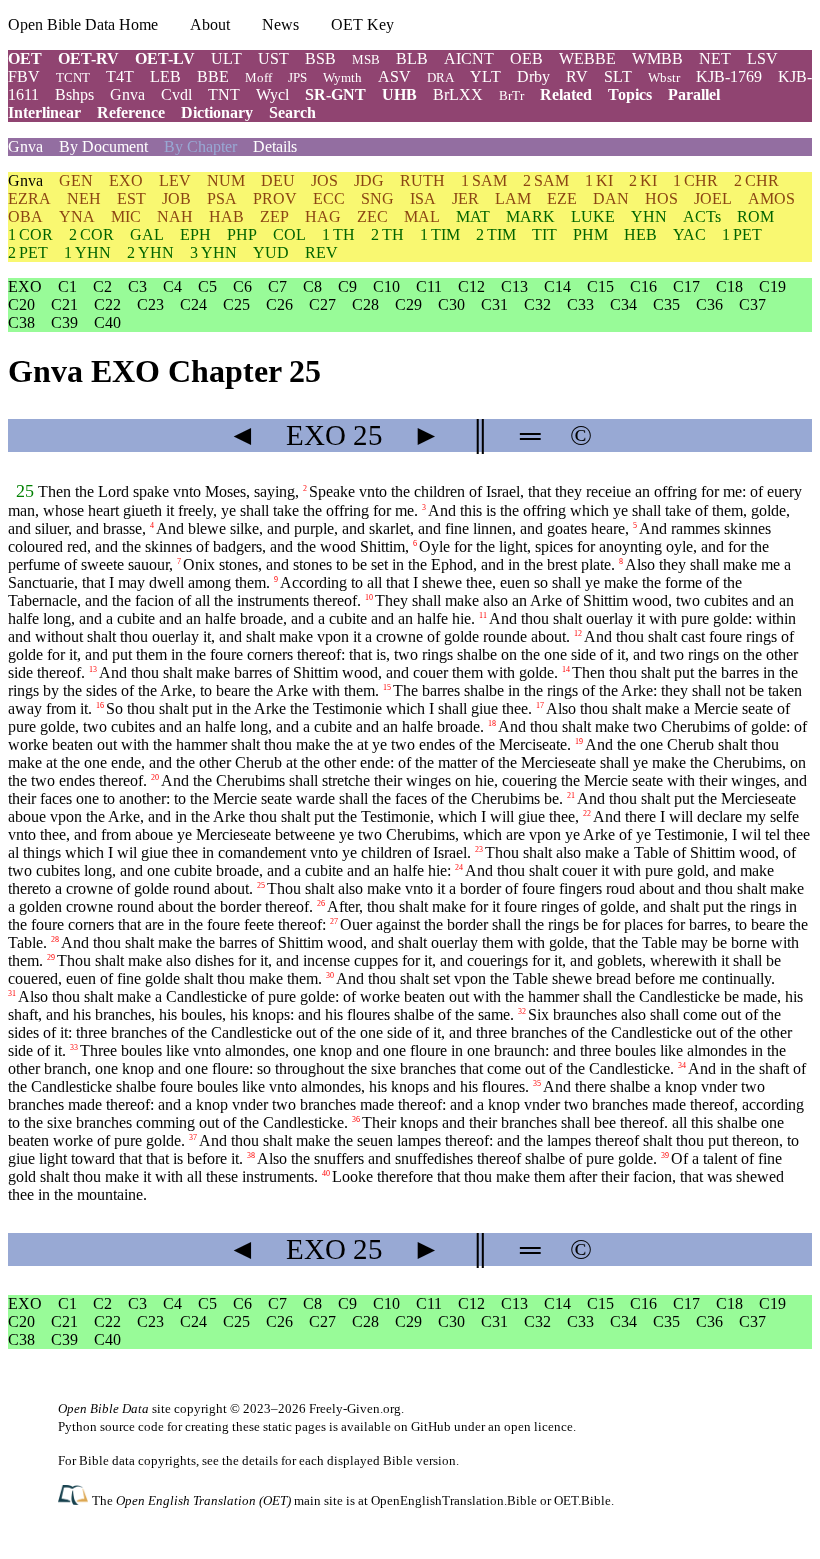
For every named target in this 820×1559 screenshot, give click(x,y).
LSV (762, 58)
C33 (580, 304)
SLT (618, 76)
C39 (64, 322)
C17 (686, 286)
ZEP (274, 216)
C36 (709, 304)
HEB (640, 234)
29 (51, 957)
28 (55, 939)
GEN (76, 180)
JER (465, 198)
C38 (21, 322)
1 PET (742, 234)
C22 (107, 304)
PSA (222, 198)
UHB (399, 94)
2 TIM (496, 234)
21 (571, 795)
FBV (24, 76)
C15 (600, 286)
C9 (347, 286)
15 (387, 687)
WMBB (657, 58)
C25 (236, 304)
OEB (526, 58)
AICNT (469, 58)
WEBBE (587, 58)
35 (537, 1083)
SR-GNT (335, 94)
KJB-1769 (729, 76)
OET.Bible (582, 1500)
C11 (429, 286)
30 (330, 975)
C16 (643, 286)
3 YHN (213, 252)
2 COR (91, 234)
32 (522, 1011)
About (210, 24)
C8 (312, 286)
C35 (666, 304)
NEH (84, 198)
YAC (689, 234)
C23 (150, 304)
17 (540, 705)
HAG (323, 216)
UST (273, 58)
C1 (67, 286)
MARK (530, 216)
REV (321, 252)
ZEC (372, 216)
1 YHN (87, 252)
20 (155, 777)
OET (25, 58)
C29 (408, 304)
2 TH (387, 234)
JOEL (713, 198)
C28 (365, 304)
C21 (64, 304)
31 (12, 993)
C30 (451, 304)
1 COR (30, 234)
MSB (366, 59)
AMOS (771, 198)
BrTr (511, 95)
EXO (126, 180)
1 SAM (484, 180)
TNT (224, 94)
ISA (423, 198)
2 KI (643, 180)
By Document (103, 146)
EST (131, 198)
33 (74, 1047)
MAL (422, 216)
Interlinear (44, 112)
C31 (494, 304)
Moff (258, 77)
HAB (226, 216)
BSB (320, 58)
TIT (544, 234)
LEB (165, 76)
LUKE (593, 216)
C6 (242, 286)
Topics (630, 94)
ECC (329, 198)
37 (193, 1137)
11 (483, 615)
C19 (772, 286)
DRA (440, 77)
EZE (562, 198)
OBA (25, 216)
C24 (193, 304)
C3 (137, 286)
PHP (242, 234)
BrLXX (458, 94)
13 (93, 669)
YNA (77, 216)
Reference (131, 112)
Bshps (74, 94)
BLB (412, 58)
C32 (537, 304)
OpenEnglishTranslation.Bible (454, 1500)
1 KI (599, 180)
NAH (175, 216)
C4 (172, 286)
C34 (623, 304)
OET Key (362, 24)
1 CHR (695, 180)
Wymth (342, 77)
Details (275, 146)
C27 (322, 304)
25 (25, 491)
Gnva (127, 94)
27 (334, 921)
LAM (513, 198)
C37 (752, 304)
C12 (471, 286)
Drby (533, 76)
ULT (226, 58)
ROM (755, 216)
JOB (176, 198)
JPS (297, 77)
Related (566, 94)
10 (369, 597)
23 (479, 849)
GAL (147, 234)
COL (289, 234)
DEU (278, 180)
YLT (485, 76)
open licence (538, 1426)
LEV (175, 180)
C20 (21, 304)
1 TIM (440, 234)
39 (665, 1155)
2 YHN (150, 252)
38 (251, 1155)
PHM (590, 234)
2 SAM (546, 180)
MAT (473, 216)
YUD (271, 252)
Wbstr (664, 77)
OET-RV (88, 58)
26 (321, 903)
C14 (557, 286)
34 (682, 1065)
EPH (195, 234)
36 (356, 1119)
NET (715, 58)
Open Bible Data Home (83, 24)
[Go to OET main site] (75, 1499)
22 (587, 813)
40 (326, 1173)
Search (292, 112)
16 (100, 705)
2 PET (28, 252)
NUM (226, 180)
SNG (377, 198)
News (280, 24)
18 (492, 723)
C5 (207, 286)
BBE (213, 76)
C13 (514, 286)
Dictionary (217, 112)
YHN (649, 216)
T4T (120, 76)
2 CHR (756, 180)
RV (577, 76)
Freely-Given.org (355, 1408)
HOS (661, 198)
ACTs (702, 216)
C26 (279, 304)
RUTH (422, 180)
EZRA (29, 198)
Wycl (272, 94)
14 (566, 669)
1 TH (338, 234)
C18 (729, 286)
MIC (126, 216)
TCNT (73, 77)
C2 (102, 286)
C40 (107, 322)
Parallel (694, 94)
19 (579, 741)
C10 (386, 286)
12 (578, 633)
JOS (324, 180)
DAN (611, 198)
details (260, 1460)
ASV (394, 76)
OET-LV (165, 58)
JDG (369, 180)
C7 (277, 286)
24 (459, 867)
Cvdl (176, 94)
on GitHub (422, 1426)
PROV (275, 198)
